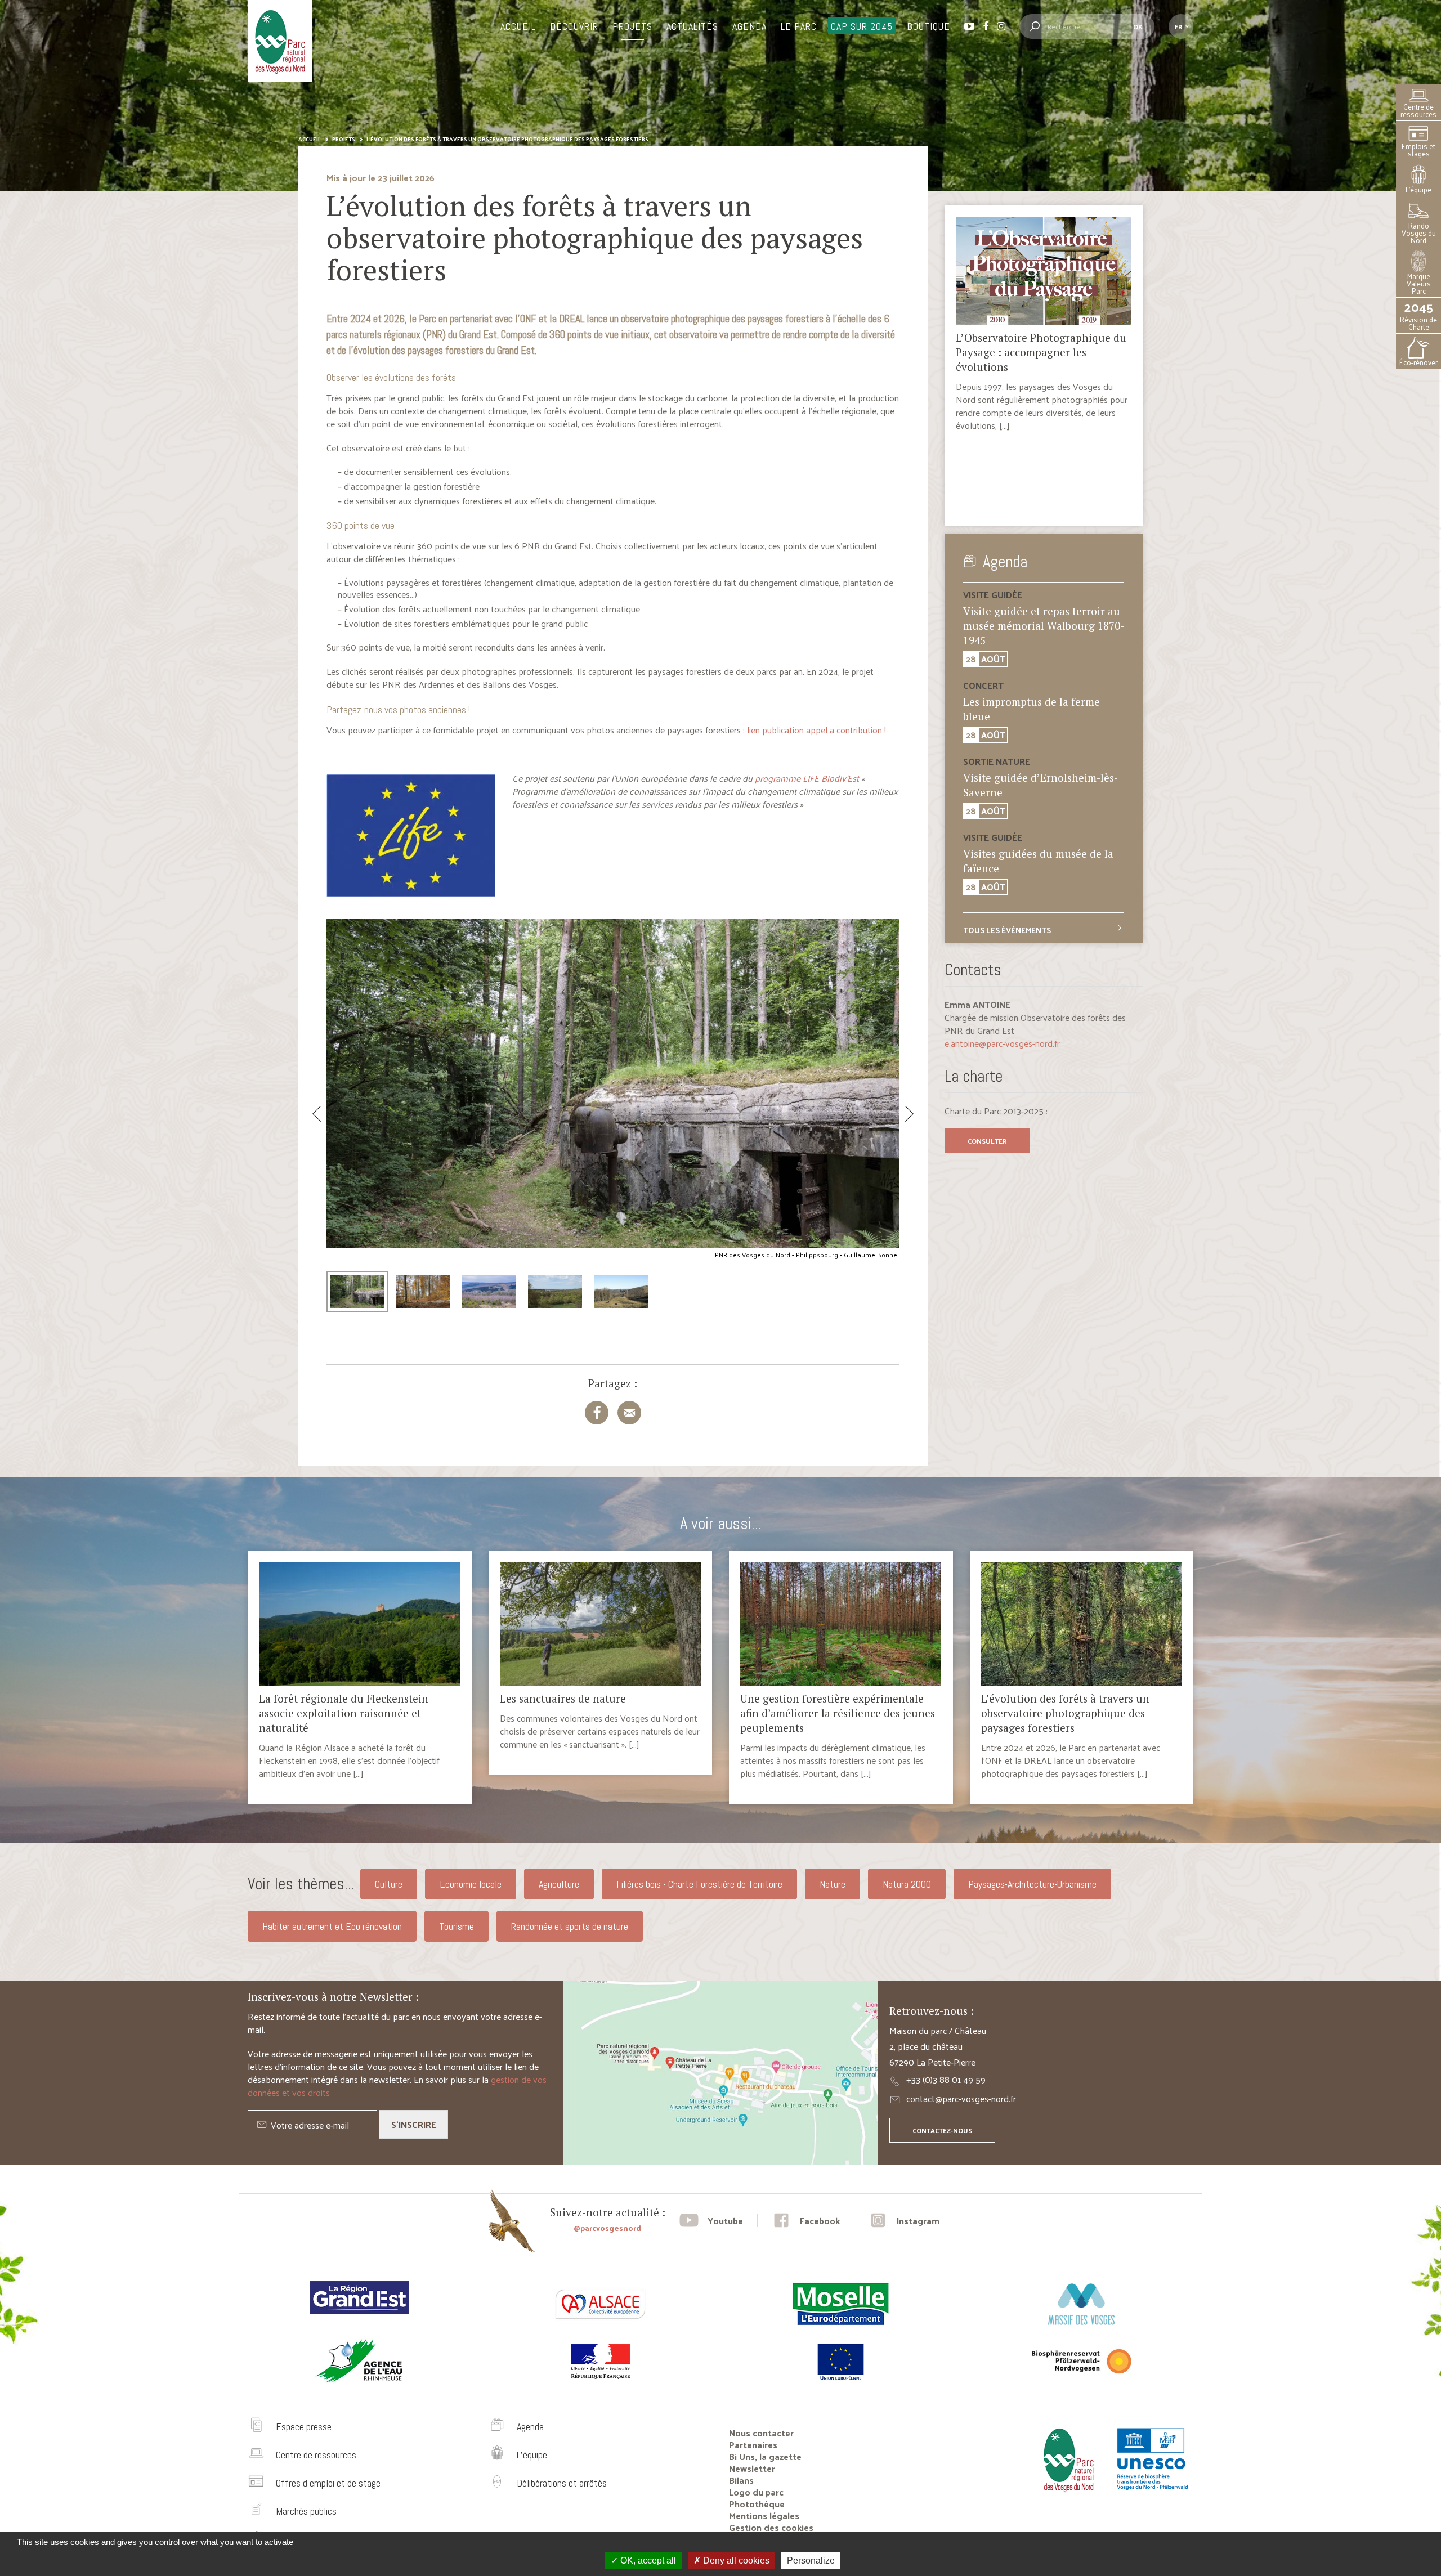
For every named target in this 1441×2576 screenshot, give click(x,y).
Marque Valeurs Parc (1419, 283)
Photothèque (757, 2504)
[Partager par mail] (629, 1413)
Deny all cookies (735, 2561)
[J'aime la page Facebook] (806, 2221)
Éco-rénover (1418, 362)
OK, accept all (647, 2561)
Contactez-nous (942, 2130)
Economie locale (471, 1884)
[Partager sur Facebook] (597, 1413)
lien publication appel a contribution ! (816, 730)
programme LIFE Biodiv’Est (807, 778)
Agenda (749, 26)
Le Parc (799, 26)
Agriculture (559, 1884)
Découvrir (574, 26)
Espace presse (304, 2427)
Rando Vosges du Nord (1419, 233)
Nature (833, 1884)
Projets (632, 26)
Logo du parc (756, 2492)
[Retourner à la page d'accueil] (1066, 2496)
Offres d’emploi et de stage (328, 2483)
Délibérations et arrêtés (562, 2483)
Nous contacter (761, 2433)
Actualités (692, 26)
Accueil (518, 26)
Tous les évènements (1007, 930)
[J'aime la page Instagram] (904, 2221)
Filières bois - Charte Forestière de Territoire (699, 1884)
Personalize (811, 2561)
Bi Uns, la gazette (765, 2456)
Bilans (741, 2480)
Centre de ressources (1418, 110)
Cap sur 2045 (862, 26)
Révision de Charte (1418, 315)
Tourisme (457, 1926)
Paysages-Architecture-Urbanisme (1032, 1884)
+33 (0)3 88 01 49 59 (946, 2079)
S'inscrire (414, 2124)
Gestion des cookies (771, 2527)
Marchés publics (306, 2511)
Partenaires (753, 2445)
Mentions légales (764, 2515)
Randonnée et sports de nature (570, 1926)
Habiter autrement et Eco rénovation (332, 1926)
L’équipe (1418, 189)
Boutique (928, 26)
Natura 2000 (907, 1884)
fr (1178, 26)
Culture (389, 1884)
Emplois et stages (1418, 150)
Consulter (987, 1141)
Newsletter (752, 2468)
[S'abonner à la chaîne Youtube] (711, 2221)
